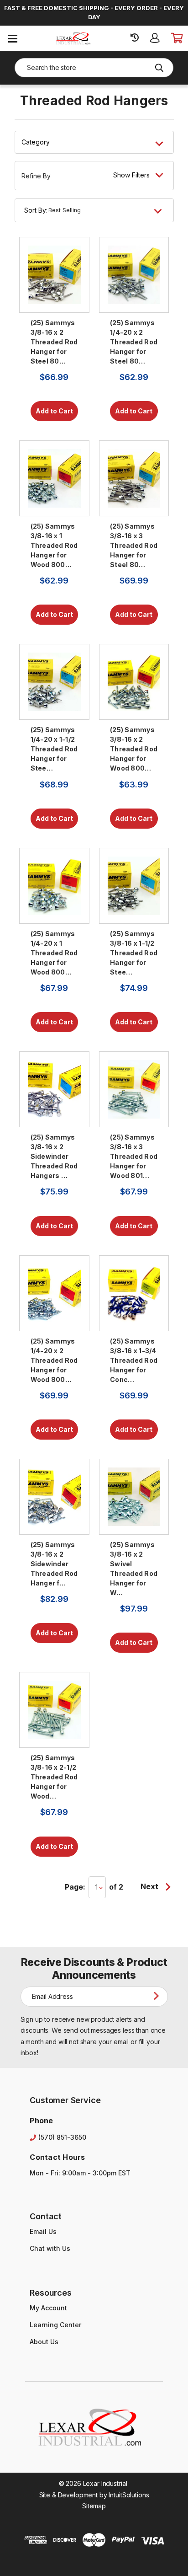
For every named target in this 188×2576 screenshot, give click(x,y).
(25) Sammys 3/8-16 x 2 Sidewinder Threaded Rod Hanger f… (54, 1564)
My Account (48, 2308)
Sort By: (36, 210)
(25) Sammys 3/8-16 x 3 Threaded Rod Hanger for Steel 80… (134, 545)
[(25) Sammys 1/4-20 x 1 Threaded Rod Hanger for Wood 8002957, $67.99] (54, 886)
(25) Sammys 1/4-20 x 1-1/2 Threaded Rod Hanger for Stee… (54, 749)
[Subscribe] (158, 1996)
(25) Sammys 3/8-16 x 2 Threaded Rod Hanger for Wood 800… (134, 749)
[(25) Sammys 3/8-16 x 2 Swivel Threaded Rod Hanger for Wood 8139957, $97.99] (134, 1497)
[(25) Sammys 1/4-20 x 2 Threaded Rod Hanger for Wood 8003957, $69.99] (54, 1293)
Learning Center (55, 2325)
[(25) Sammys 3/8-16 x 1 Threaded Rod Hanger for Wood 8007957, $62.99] (54, 478)
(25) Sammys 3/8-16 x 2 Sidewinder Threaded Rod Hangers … (54, 1156)
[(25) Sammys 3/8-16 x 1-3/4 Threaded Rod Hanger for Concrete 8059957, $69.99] (134, 1293)
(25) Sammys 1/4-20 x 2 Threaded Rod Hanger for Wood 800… (54, 1360)
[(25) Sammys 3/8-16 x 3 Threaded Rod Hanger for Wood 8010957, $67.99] (134, 1089)
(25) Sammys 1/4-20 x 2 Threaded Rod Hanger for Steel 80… (134, 342)
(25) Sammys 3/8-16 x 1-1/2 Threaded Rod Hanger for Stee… (134, 953)
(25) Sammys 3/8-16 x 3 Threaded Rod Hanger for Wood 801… (134, 1156)
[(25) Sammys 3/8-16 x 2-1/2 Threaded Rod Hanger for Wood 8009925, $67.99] (54, 1710)
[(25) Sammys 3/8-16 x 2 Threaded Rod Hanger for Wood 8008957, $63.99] (134, 682)
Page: (75, 1887)
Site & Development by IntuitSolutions (94, 2495)
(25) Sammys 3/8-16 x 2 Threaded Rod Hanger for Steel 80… (54, 342)
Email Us (43, 2231)
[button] (94, 176)
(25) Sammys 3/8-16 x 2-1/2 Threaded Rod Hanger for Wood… (54, 1777)
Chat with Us (50, 2248)
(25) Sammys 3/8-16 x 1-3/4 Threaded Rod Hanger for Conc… (134, 1360)
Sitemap (94, 2506)
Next (150, 1886)
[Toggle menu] (13, 38)
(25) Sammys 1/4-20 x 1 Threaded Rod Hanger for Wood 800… (54, 953)
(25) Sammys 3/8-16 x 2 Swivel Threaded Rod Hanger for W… (134, 1569)
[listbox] (108, 210)
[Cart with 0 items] (176, 38)
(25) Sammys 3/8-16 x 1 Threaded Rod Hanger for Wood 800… (54, 545)
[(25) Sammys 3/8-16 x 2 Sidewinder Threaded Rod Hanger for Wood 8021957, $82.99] (54, 1497)
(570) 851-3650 (62, 2137)
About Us (44, 2342)
